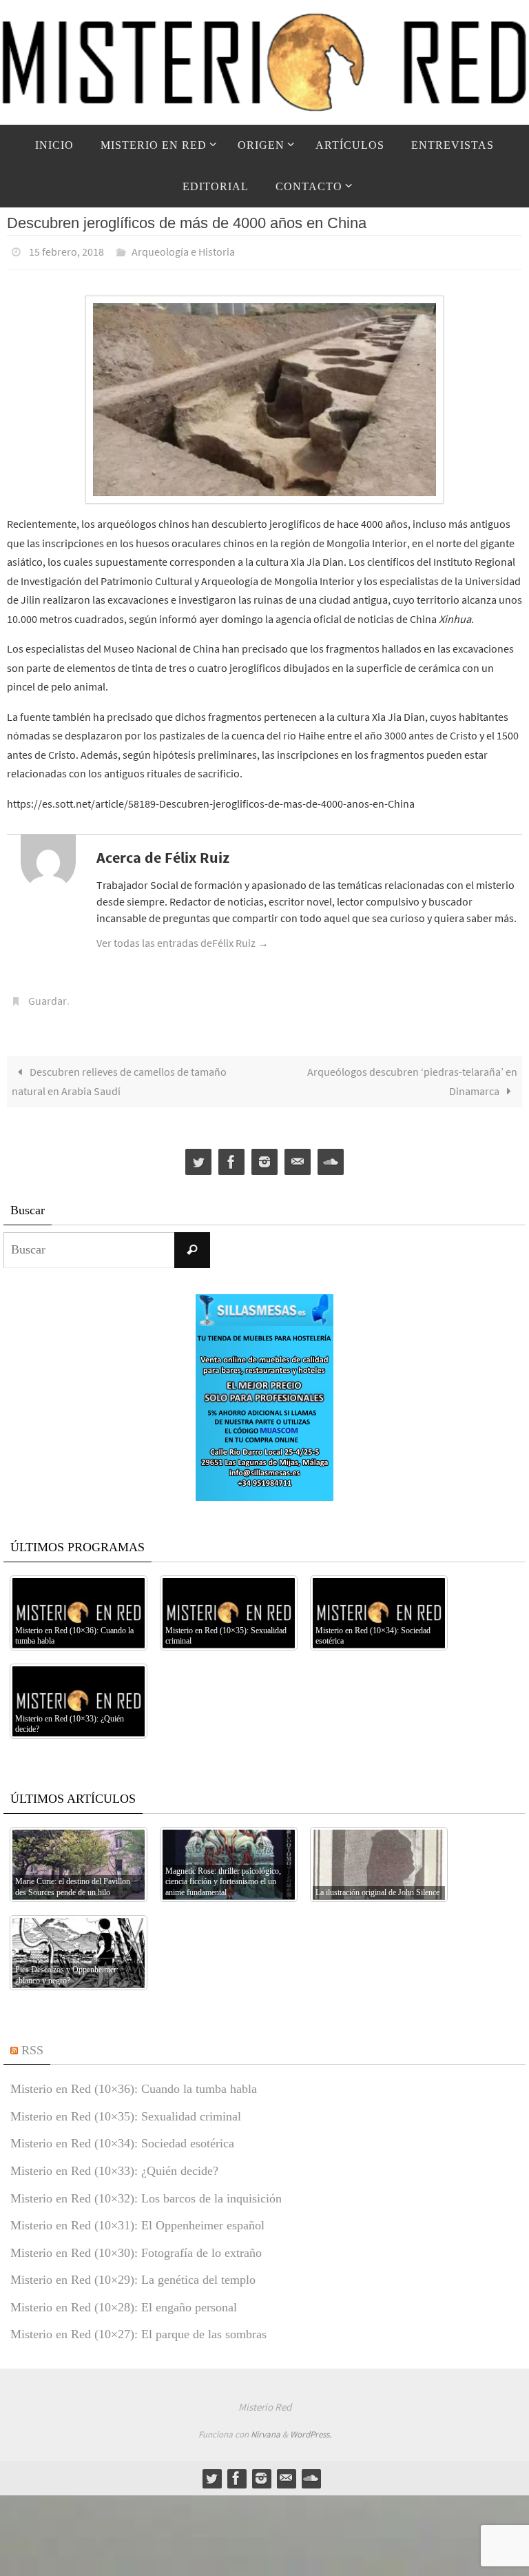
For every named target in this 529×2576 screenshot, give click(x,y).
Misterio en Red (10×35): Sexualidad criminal (126, 2109)
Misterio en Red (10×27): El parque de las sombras (138, 2327)
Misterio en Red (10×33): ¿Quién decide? (114, 2163)
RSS (32, 2042)
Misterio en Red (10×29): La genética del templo (133, 2272)
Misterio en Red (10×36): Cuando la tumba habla (134, 2081)
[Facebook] (231, 1155)
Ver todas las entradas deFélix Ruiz (183, 939)
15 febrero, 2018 (66, 250)
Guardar (48, 995)
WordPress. (311, 2426)
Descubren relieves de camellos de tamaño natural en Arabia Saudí (119, 1073)
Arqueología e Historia (183, 250)
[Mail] (298, 1155)
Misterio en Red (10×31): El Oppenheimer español (137, 2218)
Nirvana (266, 2426)
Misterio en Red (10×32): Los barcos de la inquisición (146, 2190)
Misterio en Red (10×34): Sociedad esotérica (122, 2136)
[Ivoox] (331, 1155)
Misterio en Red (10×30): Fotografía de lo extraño (136, 2245)
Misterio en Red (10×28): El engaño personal (124, 2300)
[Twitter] (198, 1155)
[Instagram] (264, 1155)
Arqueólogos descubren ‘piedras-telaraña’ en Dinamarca (412, 1073)
